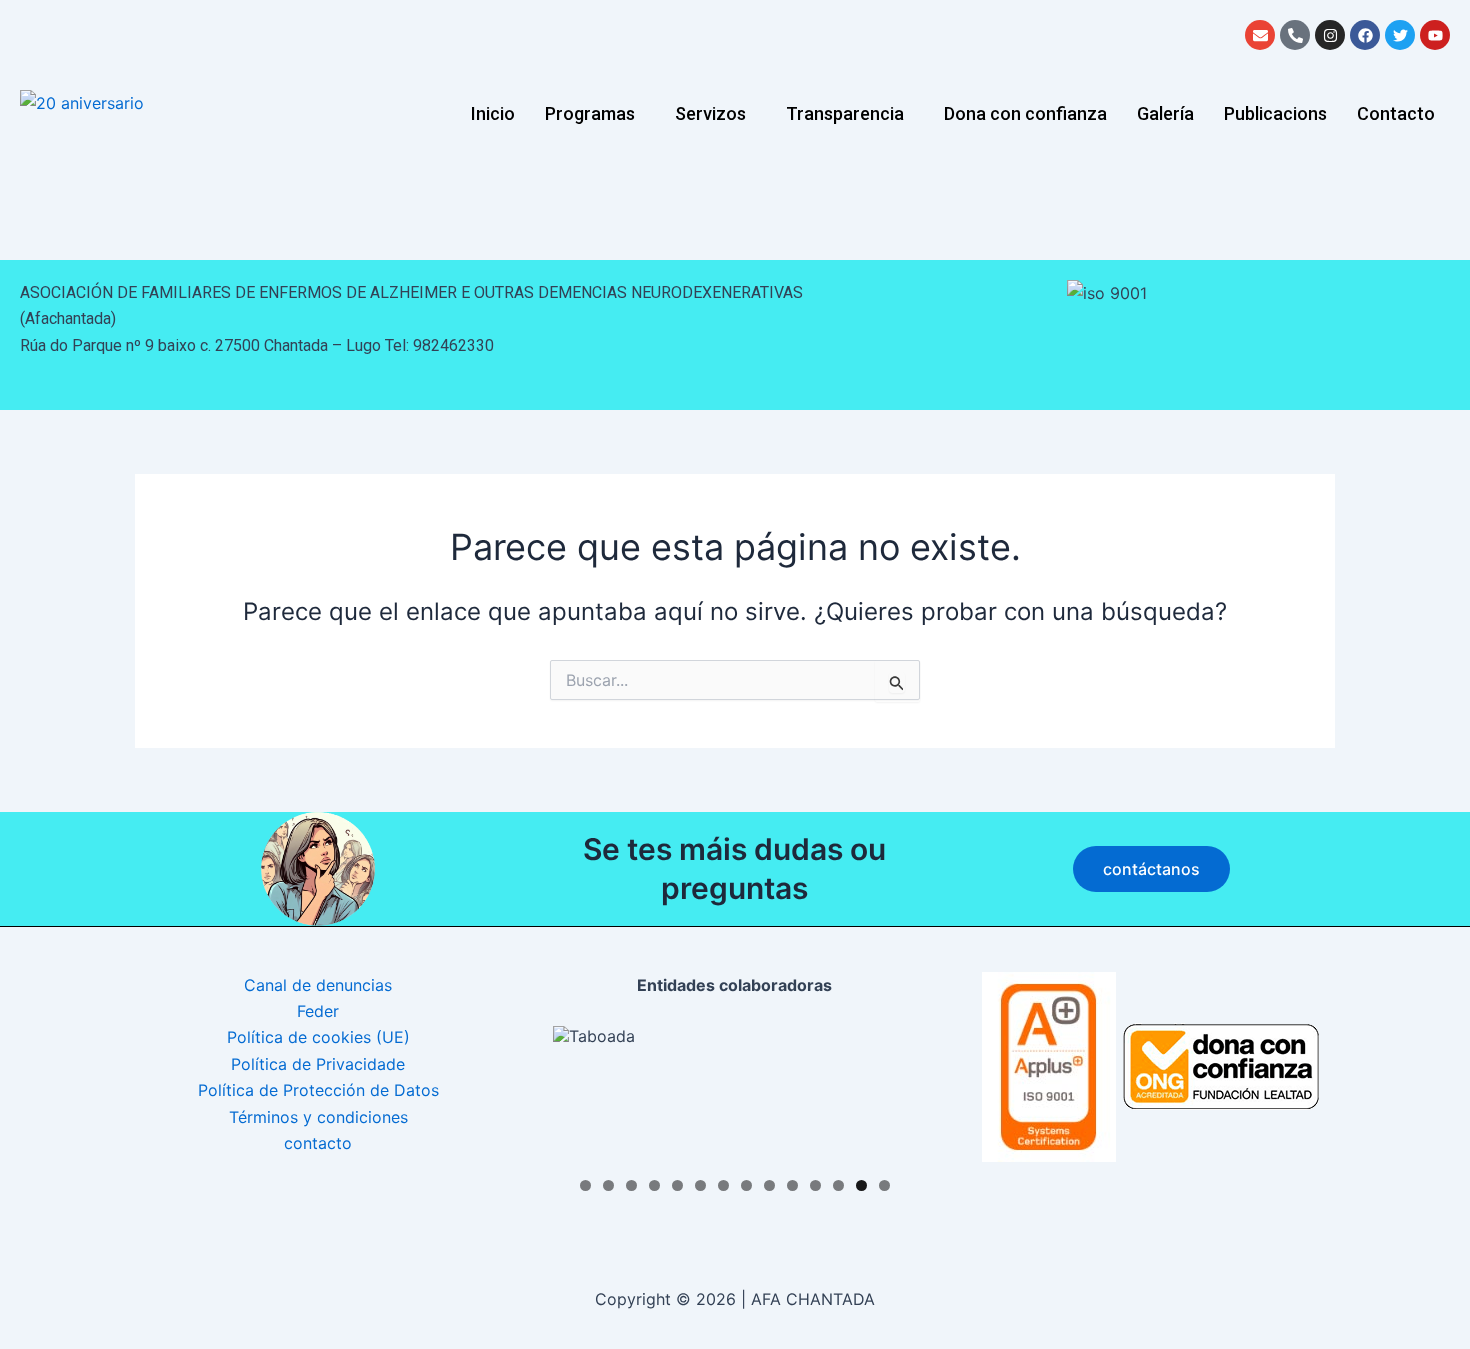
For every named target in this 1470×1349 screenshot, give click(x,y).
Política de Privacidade (318, 1064)
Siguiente (892, 1090)
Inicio (493, 113)
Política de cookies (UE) (318, 1037)
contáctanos (1151, 869)
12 (838, 1185)
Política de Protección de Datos (318, 1090)
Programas (590, 113)
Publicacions (1275, 113)
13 (861, 1185)
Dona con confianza (1025, 113)
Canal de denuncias (318, 985)
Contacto (1396, 113)
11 (815, 1185)
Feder (318, 1011)
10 (792, 1185)
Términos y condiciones (318, 1117)
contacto (318, 1143)
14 (884, 1185)
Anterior (578, 1090)
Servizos (710, 113)
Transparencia (845, 113)
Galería (1165, 113)
